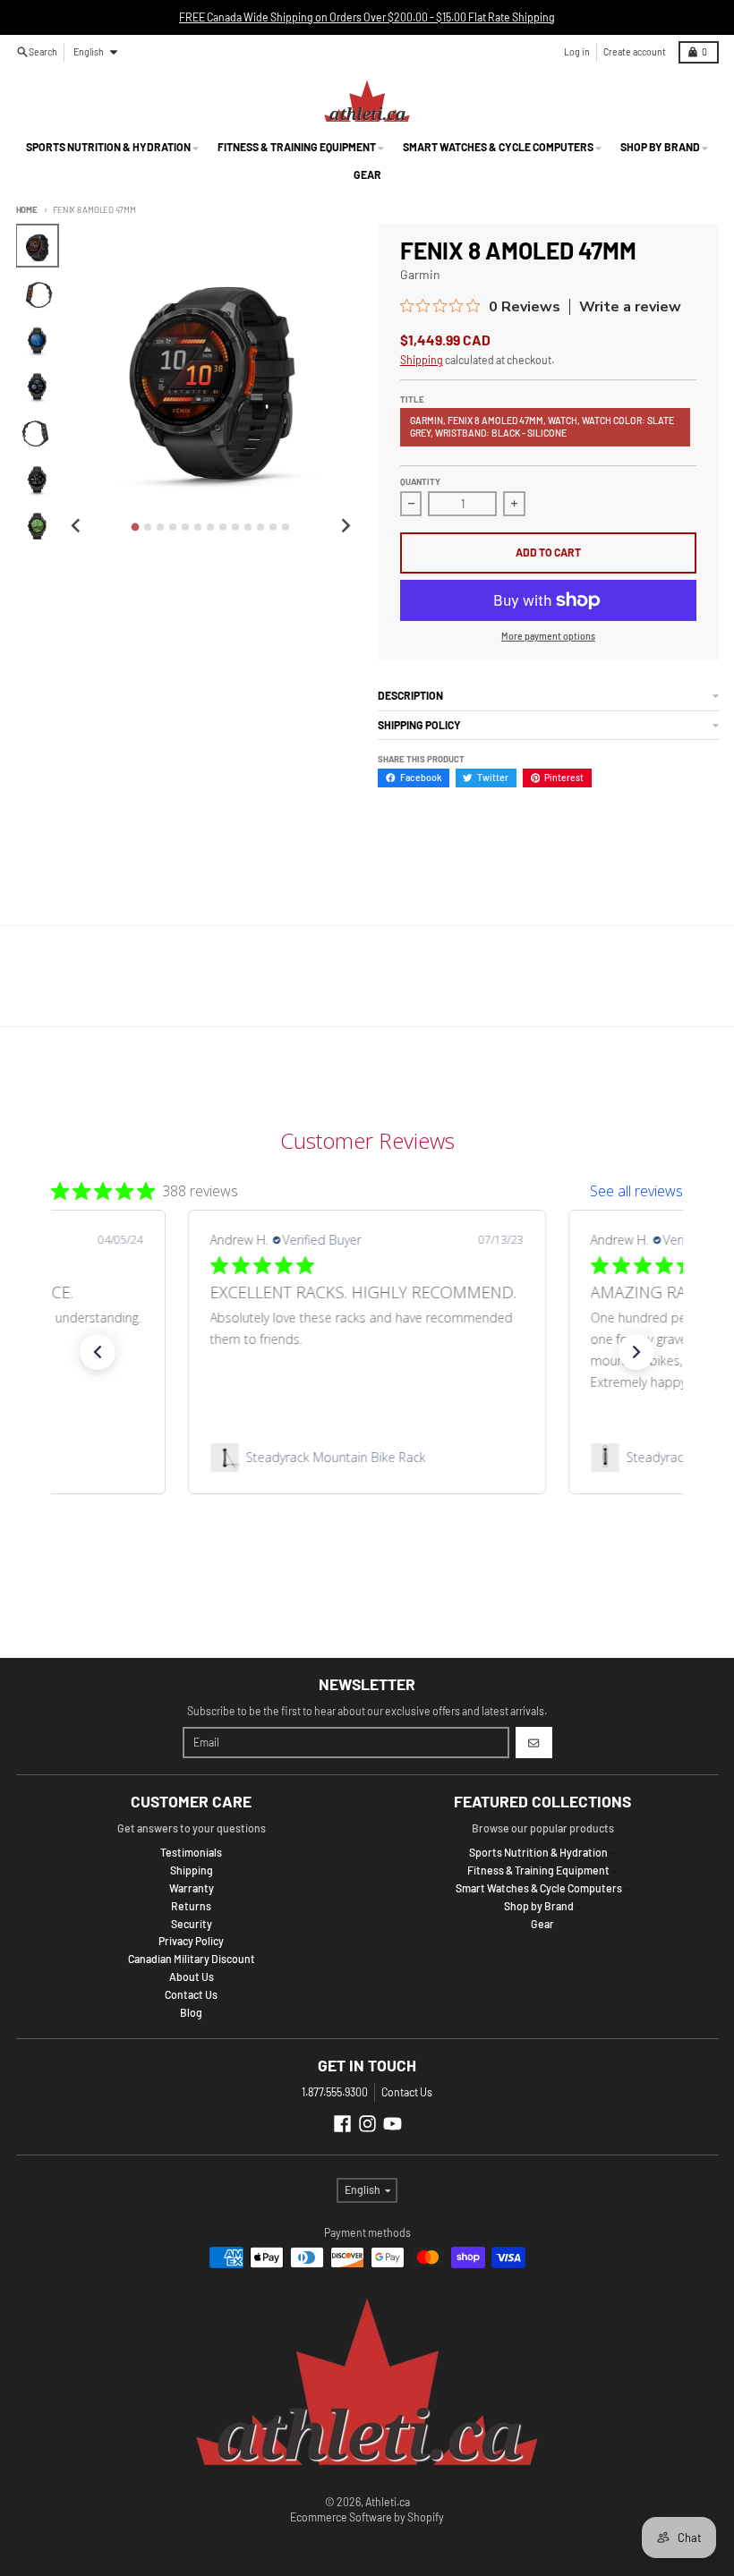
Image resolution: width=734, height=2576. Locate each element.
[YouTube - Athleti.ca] (393, 2124)
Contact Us (407, 2092)
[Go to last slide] (77, 526)
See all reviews (636, 1191)
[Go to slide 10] (248, 527)
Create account (635, 51)
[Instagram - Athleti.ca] (367, 2124)
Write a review (630, 307)
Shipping (422, 360)
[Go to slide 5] (185, 527)
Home (27, 209)
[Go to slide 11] (260, 527)
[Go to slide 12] (273, 527)
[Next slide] (345, 526)
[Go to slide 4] (173, 527)
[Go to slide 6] (198, 527)
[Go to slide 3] (160, 527)
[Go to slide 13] (286, 527)
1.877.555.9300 (335, 2092)
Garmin (420, 274)
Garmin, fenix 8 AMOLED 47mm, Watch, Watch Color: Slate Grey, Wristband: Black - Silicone (542, 426)
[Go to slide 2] (148, 527)
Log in (577, 51)
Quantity (420, 481)
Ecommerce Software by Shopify (367, 2517)
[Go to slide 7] (210, 527)
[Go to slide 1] (136, 527)
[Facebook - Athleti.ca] (342, 2124)
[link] (367, 1458)
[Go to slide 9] (235, 527)
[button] (98, 1352)
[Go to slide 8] (223, 527)
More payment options (548, 636)
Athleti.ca (388, 2502)
